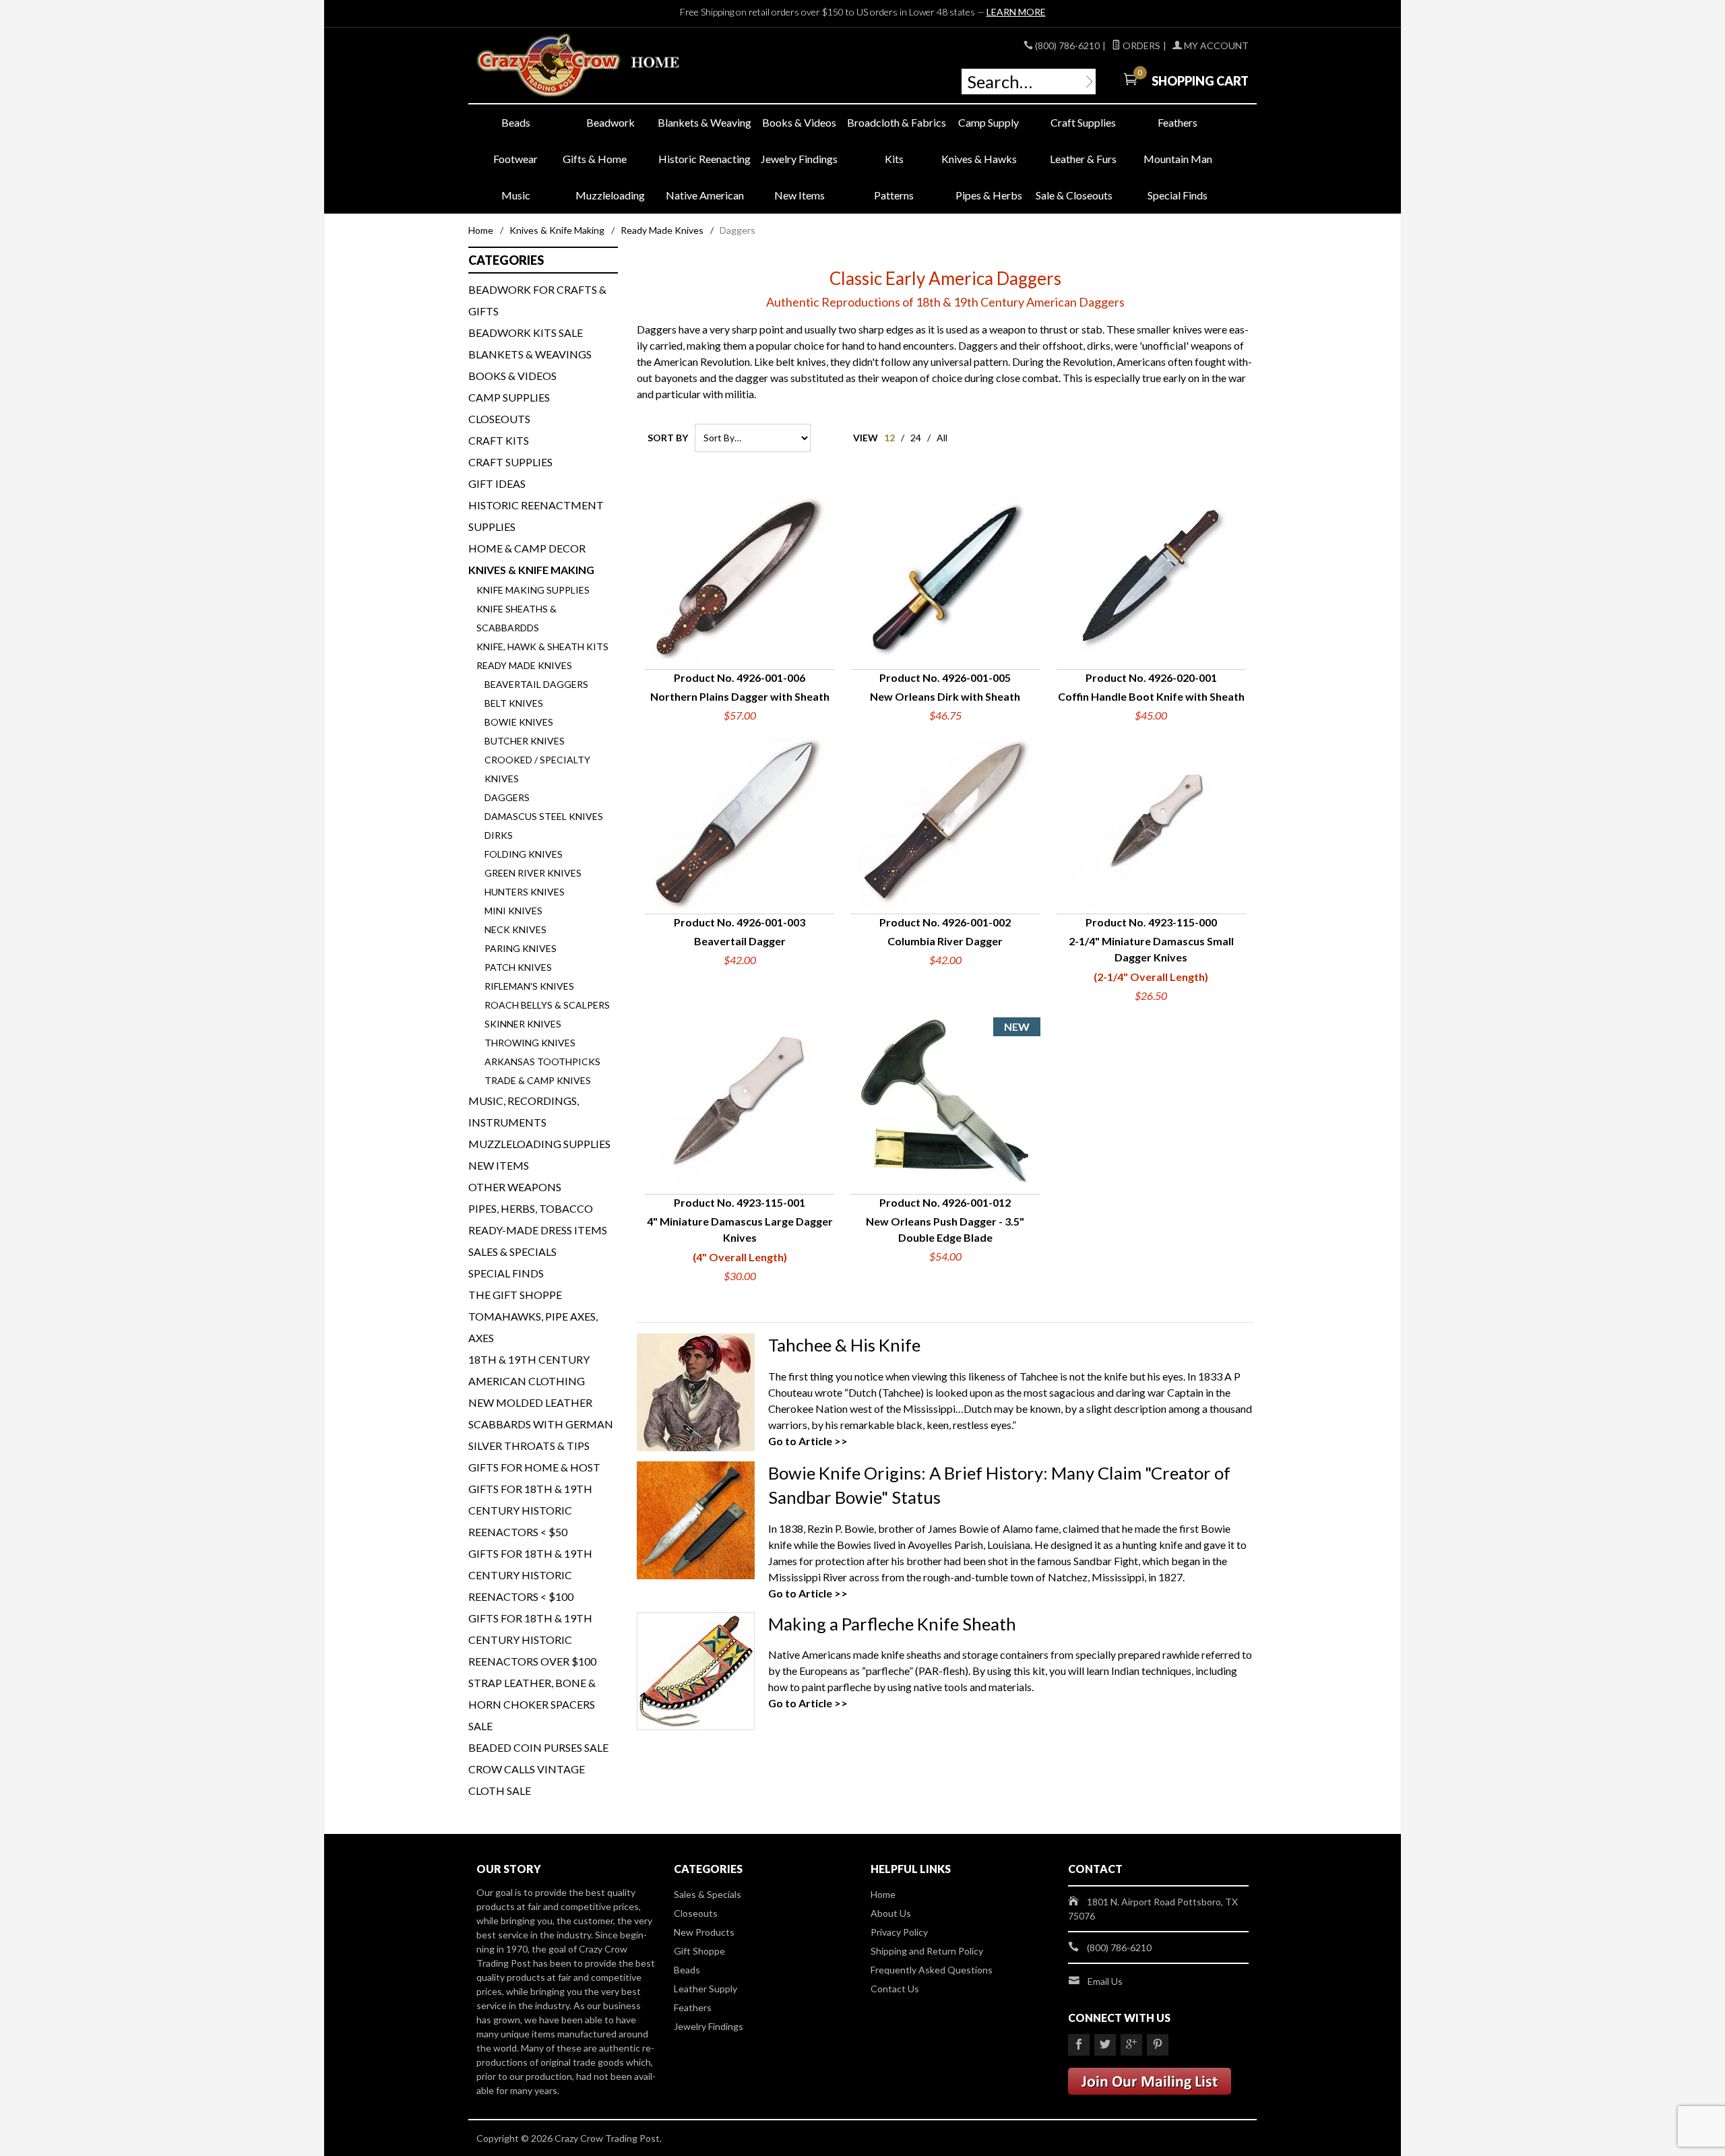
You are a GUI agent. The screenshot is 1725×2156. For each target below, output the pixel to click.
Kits (894, 159)
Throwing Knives (530, 1043)
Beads (516, 122)
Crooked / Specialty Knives (537, 769)
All (942, 438)
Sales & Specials (512, 1251)
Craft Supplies (1083, 122)
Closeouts (499, 419)
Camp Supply (989, 122)
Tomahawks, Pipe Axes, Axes (533, 1327)
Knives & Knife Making (557, 230)
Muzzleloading (610, 195)
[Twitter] (1105, 2045)
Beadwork (610, 122)
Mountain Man (1178, 159)
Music (516, 195)
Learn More (1016, 12)
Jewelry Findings (799, 159)
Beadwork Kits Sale (526, 332)
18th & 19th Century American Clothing (529, 1370)
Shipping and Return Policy (927, 1951)
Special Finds (1178, 195)
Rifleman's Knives (529, 986)
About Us (891, 1913)
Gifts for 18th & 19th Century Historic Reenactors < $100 (530, 1575)
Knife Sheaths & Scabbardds (516, 618)
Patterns (894, 195)
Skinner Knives (523, 1024)
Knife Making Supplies (533, 590)
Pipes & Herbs (989, 195)
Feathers (1178, 122)
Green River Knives (533, 873)
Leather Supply (705, 1989)
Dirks (499, 835)
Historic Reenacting (704, 159)
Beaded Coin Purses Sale (538, 1747)
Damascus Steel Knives (544, 816)
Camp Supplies (509, 397)
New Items (799, 195)
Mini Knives (513, 911)
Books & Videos (799, 122)
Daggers (507, 797)
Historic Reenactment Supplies (536, 516)
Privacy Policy (899, 1932)
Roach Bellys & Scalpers (547, 1005)
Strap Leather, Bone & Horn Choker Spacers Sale (532, 1704)
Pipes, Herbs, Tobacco (531, 1208)
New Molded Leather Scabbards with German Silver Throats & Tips (541, 1424)
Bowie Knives (519, 722)
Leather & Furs (1083, 159)
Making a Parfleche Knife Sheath (892, 1624)
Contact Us (895, 1989)
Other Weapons (515, 1187)
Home (481, 230)
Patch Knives (518, 967)
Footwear (515, 159)
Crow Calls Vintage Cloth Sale (527, 1780)
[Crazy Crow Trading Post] (600, 66)
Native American (705, 195)
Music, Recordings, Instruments (524, 1111)
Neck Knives (515, 929)
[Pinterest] (1158, 2045)
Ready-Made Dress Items (538, 1230)
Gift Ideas (497, 483)
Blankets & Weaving (704, 122)
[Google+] (1131, 2045)
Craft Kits (499, 440)
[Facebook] (1079, 2045)
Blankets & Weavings (530, 354)
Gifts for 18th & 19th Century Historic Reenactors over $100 (532, 1640)
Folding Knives (524, 854)
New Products (704, 1932)
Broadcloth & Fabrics (894, 122)
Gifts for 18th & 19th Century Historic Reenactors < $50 (530, 1510)
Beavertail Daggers (536, 684)
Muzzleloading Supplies (539, 1144)
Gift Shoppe (699, 1951)
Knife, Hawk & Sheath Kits (542, 646)
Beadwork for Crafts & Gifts (537, 300)
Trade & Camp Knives (538, 1080)
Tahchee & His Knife (844, 1345)
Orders (1140, 45)
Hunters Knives (525, 892)
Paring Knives (521, 948)
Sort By (668, 438)
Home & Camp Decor (527, 548)
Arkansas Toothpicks (542, 1061)
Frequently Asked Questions (932, 1970)
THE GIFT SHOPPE (515, 1295)
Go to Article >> (808, 1441)
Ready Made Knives (662, 230)
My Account (1215, 45)
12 (889, 438)
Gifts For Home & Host (534, 1467)
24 (916, 438)
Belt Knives (514, 703)
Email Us (1105, 1981)
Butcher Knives (525, 741)
